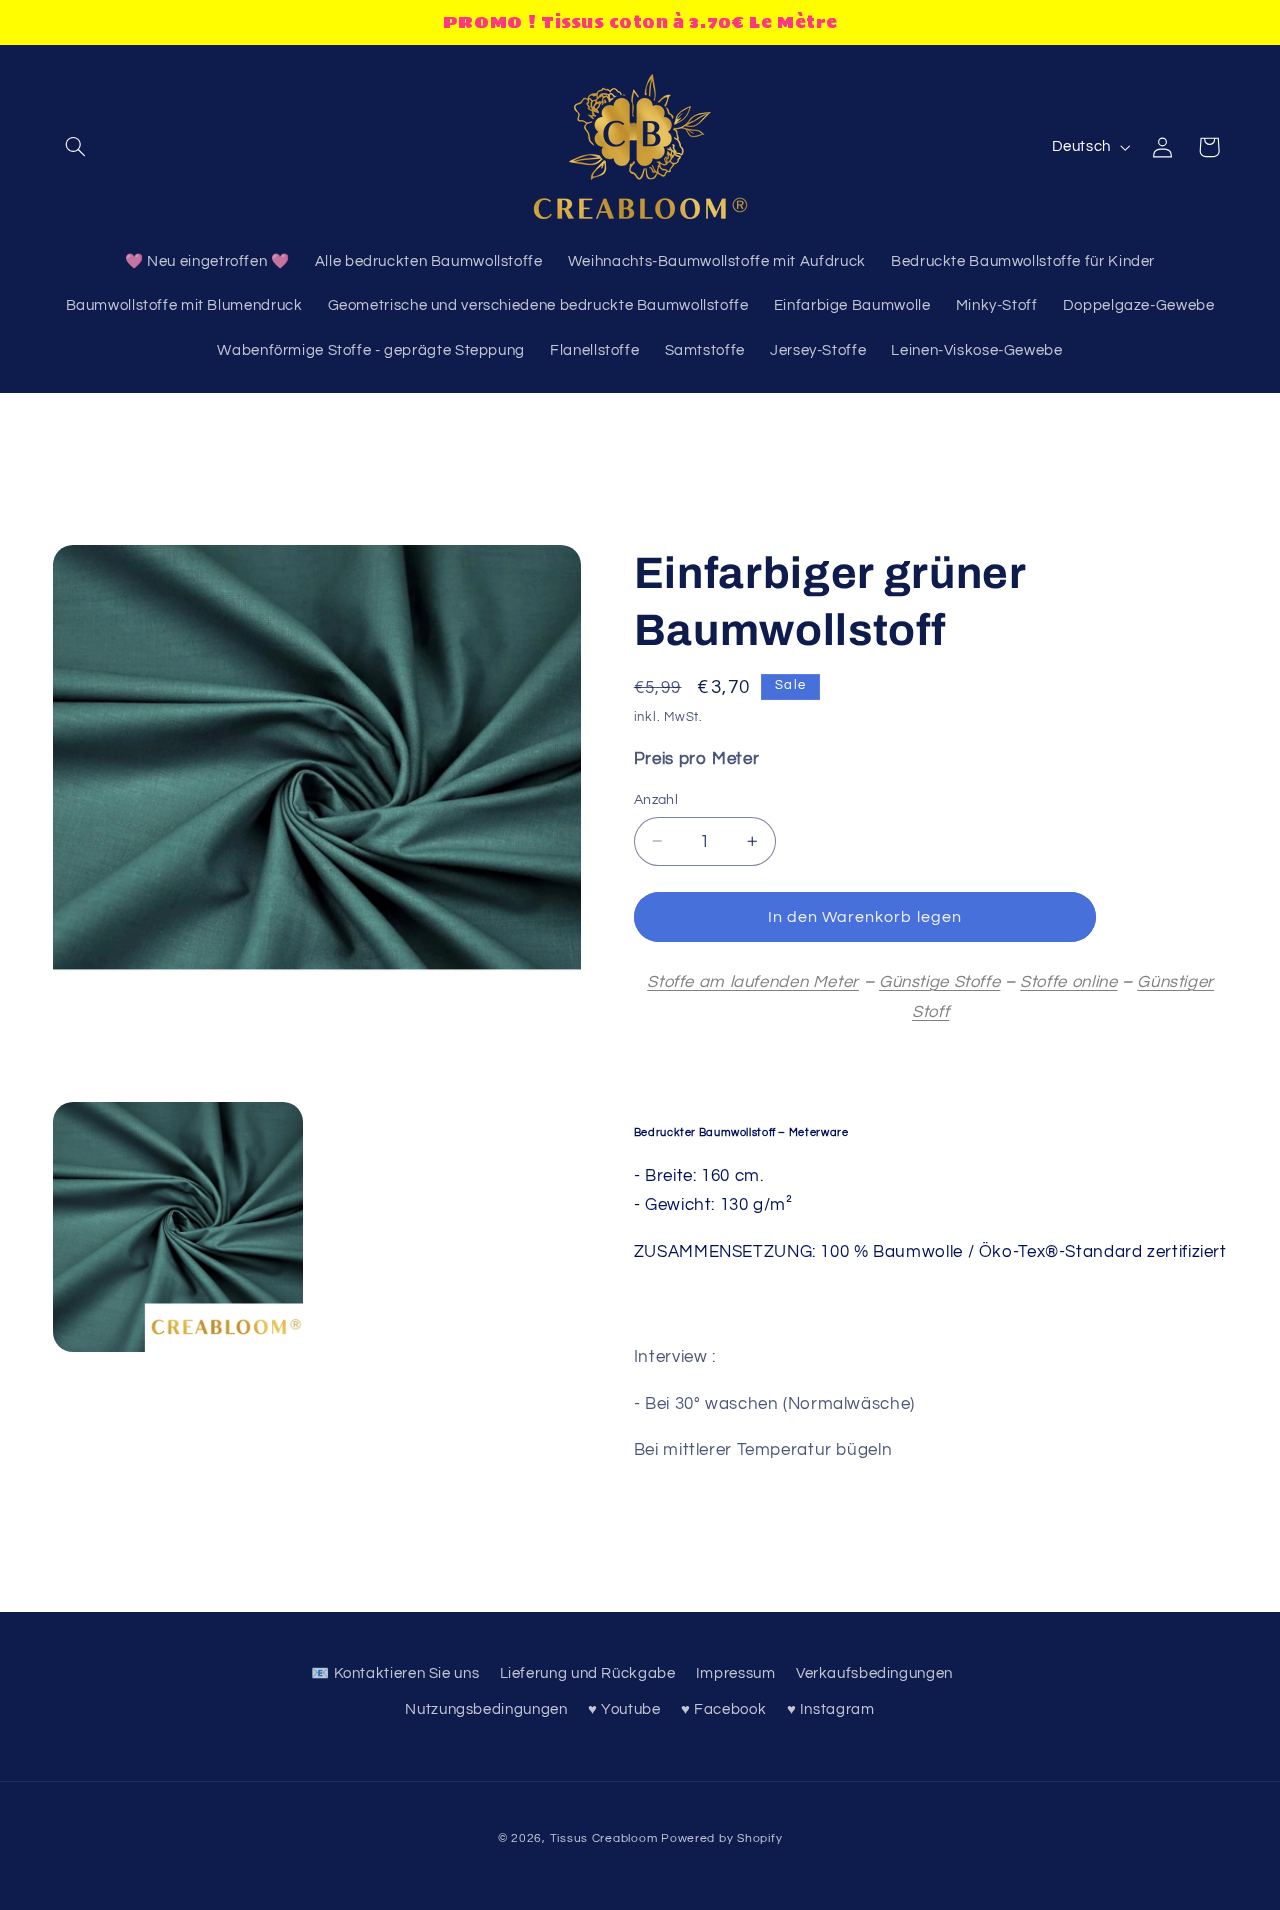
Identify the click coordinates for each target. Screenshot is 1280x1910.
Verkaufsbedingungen (874, 1673)
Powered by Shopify (721, 1838)
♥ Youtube (624, 1709)
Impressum (736, 1673)
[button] (76, 147)
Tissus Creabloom (606, 1838)
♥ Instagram (831, 1709)
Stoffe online (1068, 982)
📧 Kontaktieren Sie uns (395, 1673)
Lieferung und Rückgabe (588, 1673)
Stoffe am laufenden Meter (753, 982)
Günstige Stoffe (939, 982)
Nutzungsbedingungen (486, 1709)
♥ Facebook (723, 1709)
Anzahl (656, 800)
